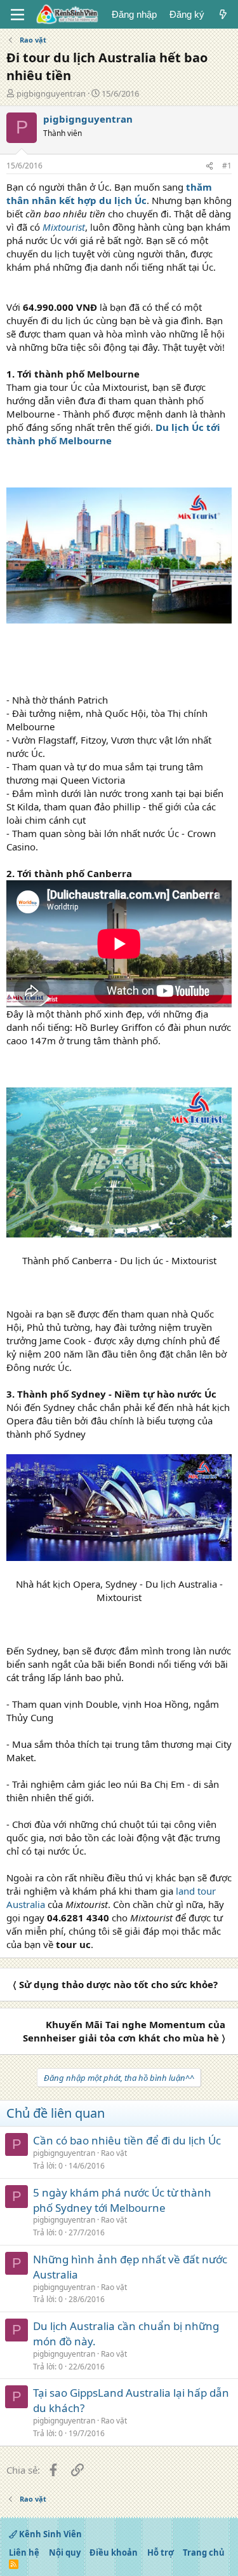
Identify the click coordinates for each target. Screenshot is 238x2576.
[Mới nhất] (223, 14)
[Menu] (17, 15)
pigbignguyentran (51, 93)
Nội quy (65, 2552)
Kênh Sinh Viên (50, 2534)
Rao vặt (114, 2153)
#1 (227, 166)
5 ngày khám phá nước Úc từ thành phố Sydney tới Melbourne (122, 2200)
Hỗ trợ (161, 2552)
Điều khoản (114, 2552)
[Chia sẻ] (209, 166)
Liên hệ (24, 2552)
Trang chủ (204, 2552)
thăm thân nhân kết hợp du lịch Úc (109, 194)
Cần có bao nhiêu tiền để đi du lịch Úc (127, 2140)
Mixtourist (64, 227)
